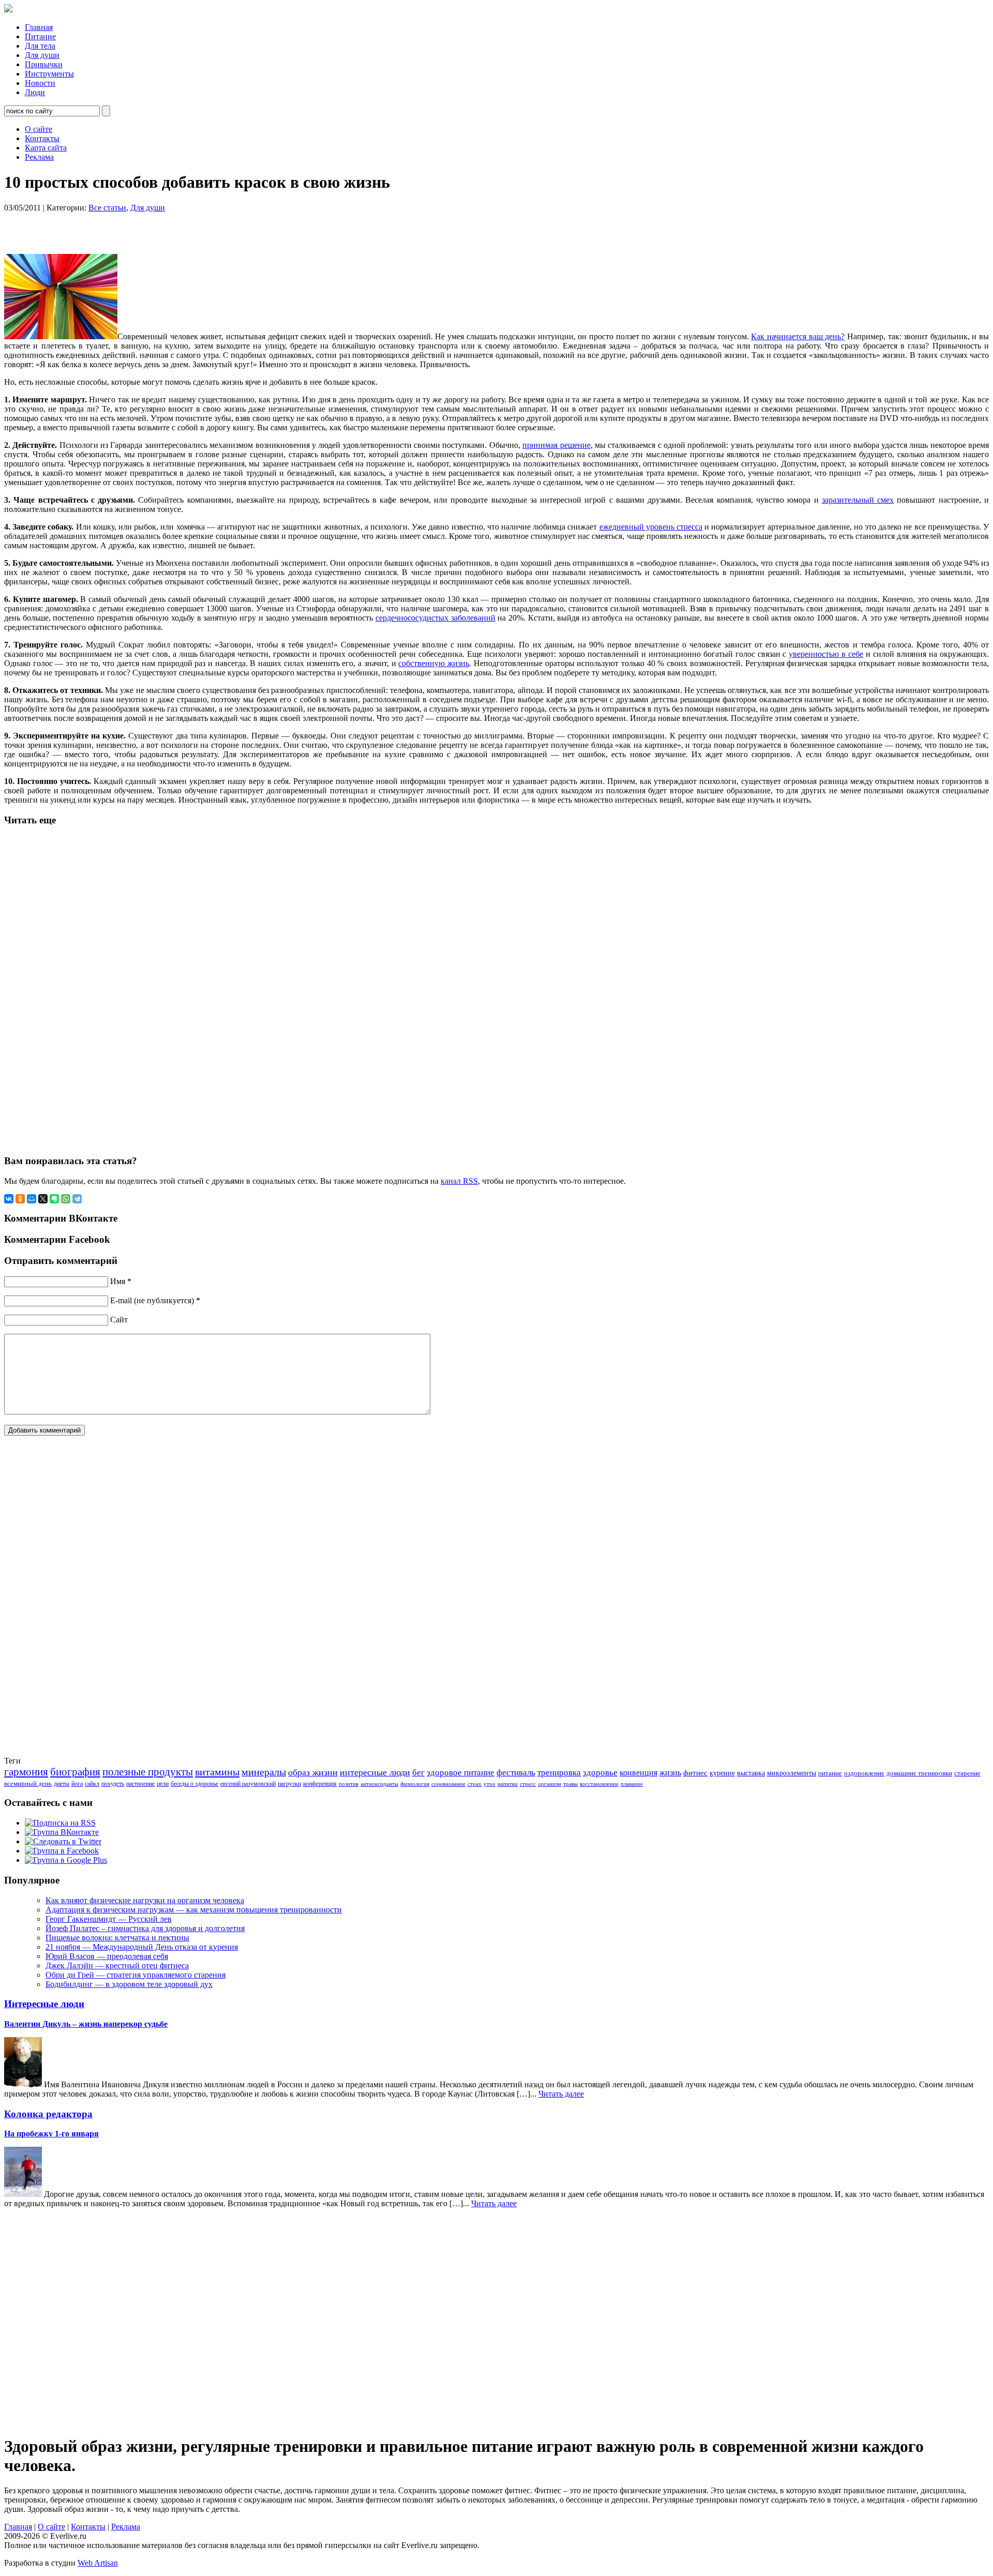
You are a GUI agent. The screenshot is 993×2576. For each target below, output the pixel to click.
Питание (40, 36)
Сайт (119, 1320)
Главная (39, 27)
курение (722, 1773)
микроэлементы (792, 1773)
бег (418, 1773)
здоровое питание (461, 1773)
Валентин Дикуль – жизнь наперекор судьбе (86, 2024)
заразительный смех (858, 500)
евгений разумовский (248, 1784)
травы (570, 1784)
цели (163, 1784)
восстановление (599, 1784)
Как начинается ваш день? (798, 336)
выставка (751, 1773)
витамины (217, 1772)
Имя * (121, 1281)
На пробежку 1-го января (51, 2134)
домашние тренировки (919, 1773)
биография (75, 1772)
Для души (42, 55)
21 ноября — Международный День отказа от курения (142, 1947)
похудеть (113, 1784)
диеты (62, 1784)
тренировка (559, 1773)
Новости (40, 83)
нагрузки (289, 1784)
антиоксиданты (379, 1784)
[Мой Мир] (32, 1199)
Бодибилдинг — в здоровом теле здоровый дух (129, 1984)
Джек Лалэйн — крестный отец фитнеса (117, 1965)
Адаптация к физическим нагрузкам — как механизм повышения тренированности (194, 1910)
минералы (264, 1772)
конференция (320, 1784)
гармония (26, 1772)
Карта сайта (46, 148)
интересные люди (375, 1772)
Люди (35, 92)
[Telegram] (77, 1199)
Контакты (42, 138)
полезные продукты (148, 1772)
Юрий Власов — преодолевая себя (107, 1956)
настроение (140, 1784)
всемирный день (28, 1783)
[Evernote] (54, 1199)
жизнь (670, 1773)
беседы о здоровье (194, 1784)
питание (830, 1773)
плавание (632, 1784)
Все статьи (107, 208)
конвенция (638, 1773)
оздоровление (864, 1773)
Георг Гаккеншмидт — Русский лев (109, 1919)
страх (475, 1784)
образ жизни (313, 1772)
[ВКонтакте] (9, 1199)
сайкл (92, 1784)
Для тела (40, 46)
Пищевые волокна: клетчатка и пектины (117, 1938)
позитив (349, 1784)
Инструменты (49, 74)
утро (490, 1784)
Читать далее (561, 2094)
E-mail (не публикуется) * (155, 1300)
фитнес (695, 1773)
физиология (415, 1784)
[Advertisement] (136, 228)
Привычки (44, 64)
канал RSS (459, 1181)
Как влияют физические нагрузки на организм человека (145, 1900)
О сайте (39, 129)
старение (967, 1773)
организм (550, 1784)
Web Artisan (98, 2563)
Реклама (39, 157)
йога (77, 1784)
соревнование (448, 1784)
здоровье (600, 1773)
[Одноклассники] (20, 1199)
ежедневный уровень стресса (651, 527)
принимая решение (556, 445)
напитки (508, 1784)
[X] (43, 1199)
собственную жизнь (434, 663)
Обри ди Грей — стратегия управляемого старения (136, 1975)
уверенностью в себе (826, 654)
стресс (528, 1784)
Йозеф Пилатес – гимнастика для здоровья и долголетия (145, 1928)
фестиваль (516, 1773)
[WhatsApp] (66, 1199)
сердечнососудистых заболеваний (435, 618)
